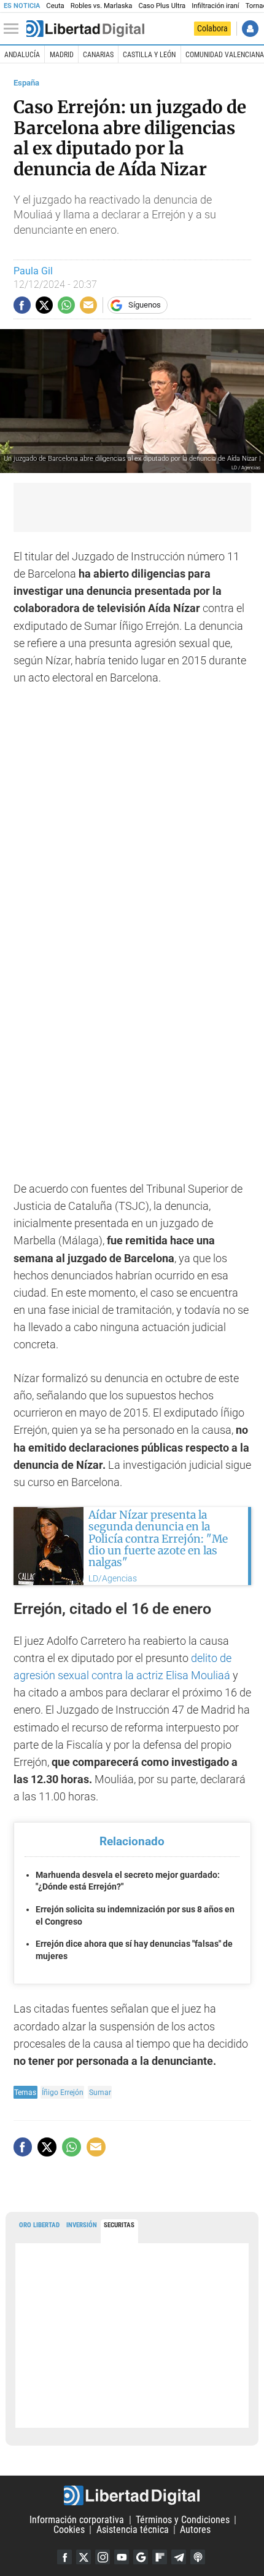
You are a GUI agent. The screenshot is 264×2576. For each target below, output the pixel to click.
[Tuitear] (44, 305)
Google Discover (141, 2557)
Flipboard (160, 2557)
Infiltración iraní (215, 6)
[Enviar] (66, 305)
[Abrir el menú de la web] (14, 29)
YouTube (122, 2557)
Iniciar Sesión (250, 29)
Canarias (98, 55)
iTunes (198, 2557)
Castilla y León (149, 55)
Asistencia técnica (133, 2530)
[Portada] (85, 29)
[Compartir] (22, 305)
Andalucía (22, 55)
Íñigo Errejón (63, 2092)
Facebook (64, 2557)
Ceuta (55, 6)
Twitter (83, 2557)
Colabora (212, 28)
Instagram (103, 2557)
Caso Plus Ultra (162, 6)
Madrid (62, 55)
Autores (195, 2530)
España (26, 83)
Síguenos (145, 305)
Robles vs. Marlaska (102, 6)
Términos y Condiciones (183, 2520)
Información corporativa (77, 2520)
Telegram (179, 2557)
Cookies (69, 2530)
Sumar (100, 2092)
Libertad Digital (132, 2495)
